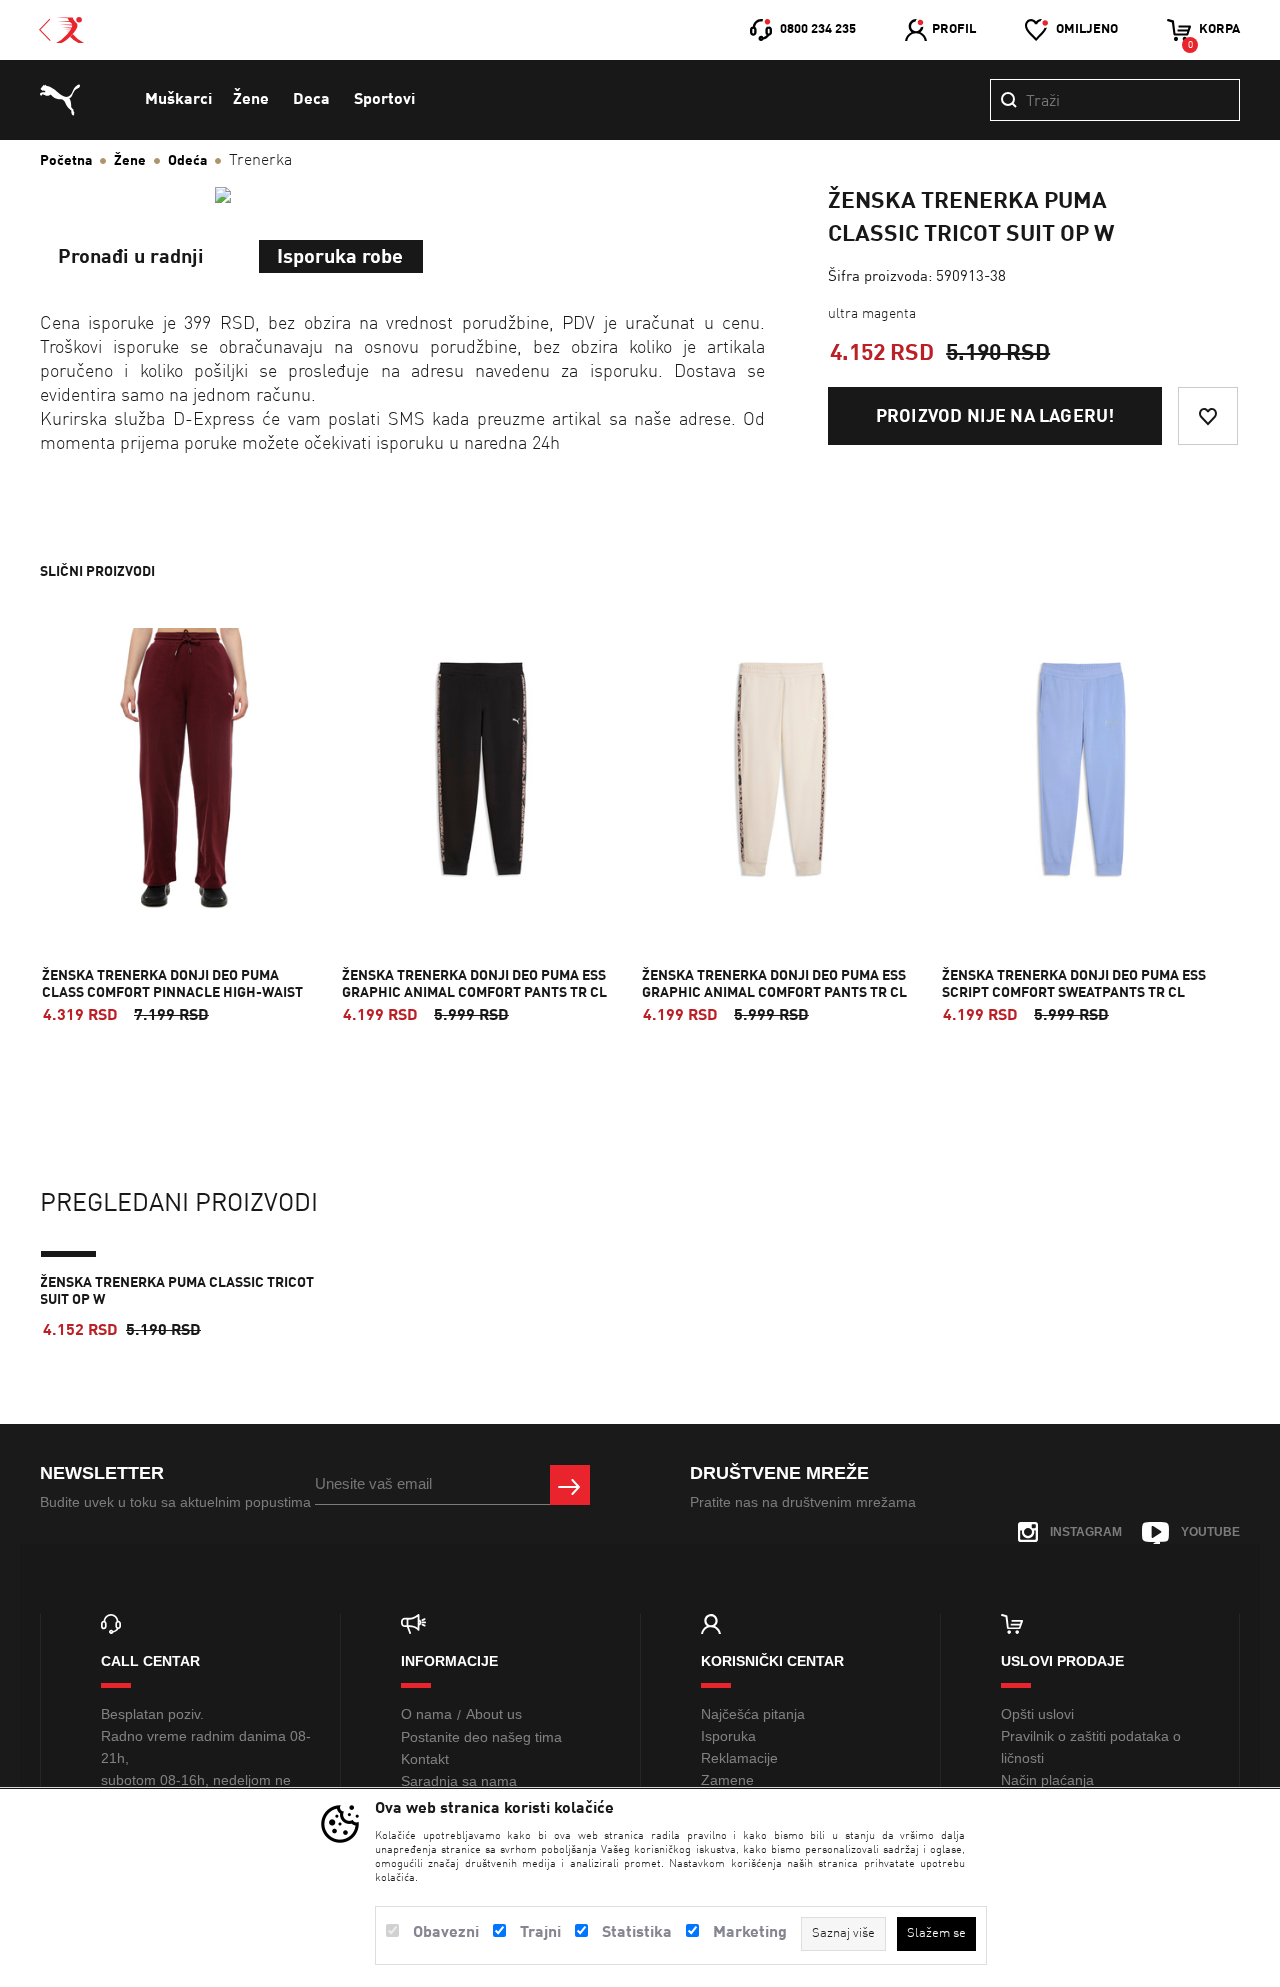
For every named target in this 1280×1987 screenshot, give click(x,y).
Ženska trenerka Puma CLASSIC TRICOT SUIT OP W (177, 1291)
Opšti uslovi (1037, 1714)
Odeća (187, 161)
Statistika (637, 1933)
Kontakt (425, 1759)
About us (494, 1714)
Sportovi (384, 100)
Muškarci (178, 100)
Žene (251, 100)
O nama (426, 1714)
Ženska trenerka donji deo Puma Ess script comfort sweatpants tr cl (1074, 984)
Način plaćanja (1047, 1780)
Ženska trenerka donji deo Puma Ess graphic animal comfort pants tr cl (474, 984)
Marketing (750, 1933)
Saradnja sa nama (459, 1781)
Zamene (727, 1780)
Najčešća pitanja (753, 1714)
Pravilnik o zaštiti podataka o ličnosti (1091, 1747)
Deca (311, 100)
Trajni (540, 1933)
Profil (954, 29)
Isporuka (728, 1736)
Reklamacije (739, 1758)
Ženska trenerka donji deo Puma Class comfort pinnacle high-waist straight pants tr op (172, 993)
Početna (66, 161)
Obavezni (446, 1933)
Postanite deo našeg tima (481, 1737)
